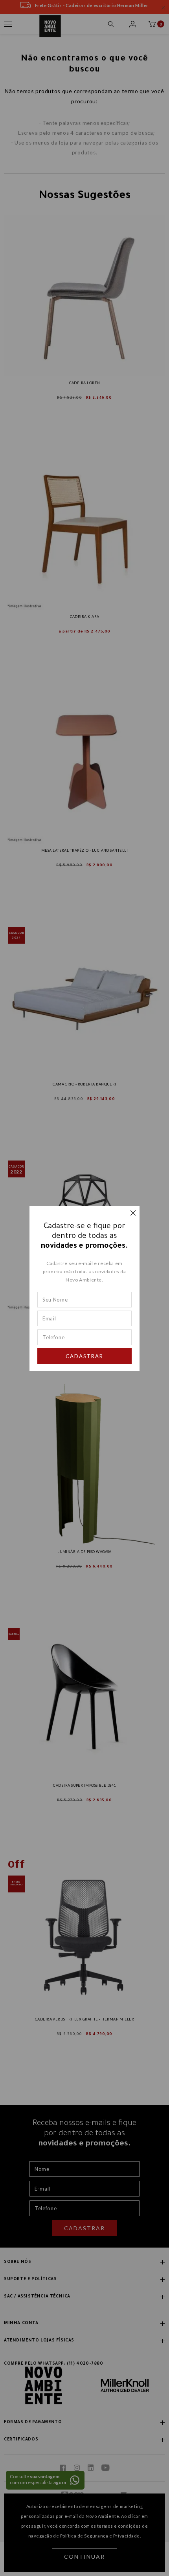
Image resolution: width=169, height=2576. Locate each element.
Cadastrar (84, 1356)
